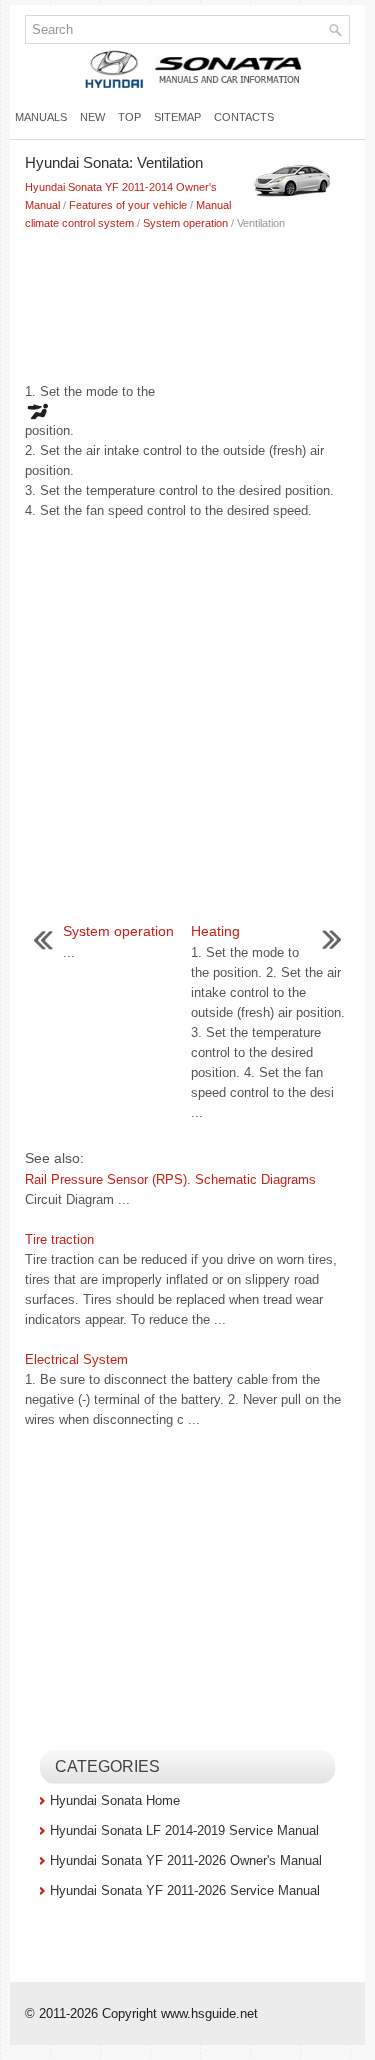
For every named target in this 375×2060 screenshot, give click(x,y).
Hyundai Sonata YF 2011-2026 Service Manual (185, 1890)
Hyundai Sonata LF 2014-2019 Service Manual (184, 1830)
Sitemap (177, 117)
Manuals (41, 117)
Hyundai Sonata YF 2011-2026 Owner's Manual (186, 1860)
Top (129, 117)
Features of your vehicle (128, 205)
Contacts (244, 117)
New (92, 117)
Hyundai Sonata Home (115, 1800)
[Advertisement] (187, 302)
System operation (185, 223)
